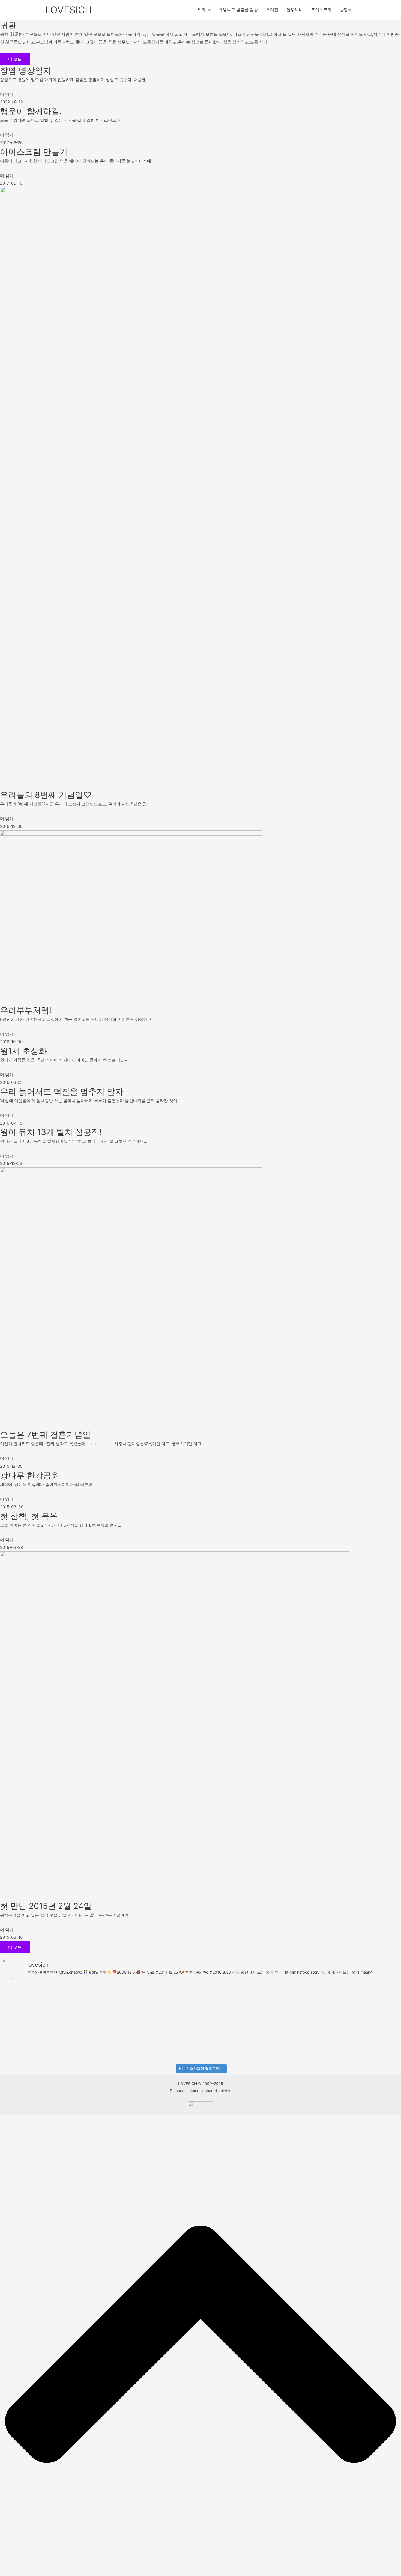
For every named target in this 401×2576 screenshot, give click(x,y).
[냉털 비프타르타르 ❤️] (125, 2046)
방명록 (346, 10)
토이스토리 (321, 10)
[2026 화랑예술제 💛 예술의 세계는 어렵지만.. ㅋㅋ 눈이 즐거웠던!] (125, 1999)
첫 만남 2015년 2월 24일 (46, 1906)
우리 (201, 10)
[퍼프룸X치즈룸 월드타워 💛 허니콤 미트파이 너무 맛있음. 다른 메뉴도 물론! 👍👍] (226, 1999)
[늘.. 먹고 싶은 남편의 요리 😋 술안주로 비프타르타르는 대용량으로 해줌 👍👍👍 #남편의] (276, 1999)
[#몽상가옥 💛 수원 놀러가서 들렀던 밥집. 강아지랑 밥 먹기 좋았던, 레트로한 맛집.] (326, 2046)
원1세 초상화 (23, 1051)
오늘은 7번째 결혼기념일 (45, 1435)
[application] (208, 10)
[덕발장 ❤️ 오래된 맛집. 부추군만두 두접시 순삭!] (175, 1999)
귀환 (8, 25)
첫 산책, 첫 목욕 (29, 1516)
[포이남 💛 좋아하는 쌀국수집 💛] (276, 2046)
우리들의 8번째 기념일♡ (46, 795)
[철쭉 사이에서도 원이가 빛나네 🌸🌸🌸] (376, 1999)
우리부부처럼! (26, 1010)
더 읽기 (7, 94)
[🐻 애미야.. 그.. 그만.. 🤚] (25, 2046)
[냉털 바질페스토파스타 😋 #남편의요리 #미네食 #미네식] (326, 1999)
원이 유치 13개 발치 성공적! (51, 1132)
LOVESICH (68, 10)
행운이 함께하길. (31, 111)
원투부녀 (295, 10)
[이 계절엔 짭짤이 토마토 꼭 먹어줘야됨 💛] (75, 1999)
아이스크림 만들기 (34, 152)
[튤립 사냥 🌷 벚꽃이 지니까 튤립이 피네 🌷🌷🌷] (75, 2046)
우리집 (272, 10)
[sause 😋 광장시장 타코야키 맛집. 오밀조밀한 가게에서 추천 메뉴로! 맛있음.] (376, 2046)
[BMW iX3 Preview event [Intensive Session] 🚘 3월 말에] (25, 2008)
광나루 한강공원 (30, 1475)
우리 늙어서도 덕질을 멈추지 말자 (62, 1091)
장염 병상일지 (26, 70)
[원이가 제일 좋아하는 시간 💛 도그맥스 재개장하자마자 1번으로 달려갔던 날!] (226, 2046)
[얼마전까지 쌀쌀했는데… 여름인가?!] (175, 2046)
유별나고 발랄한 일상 (238, 10)
